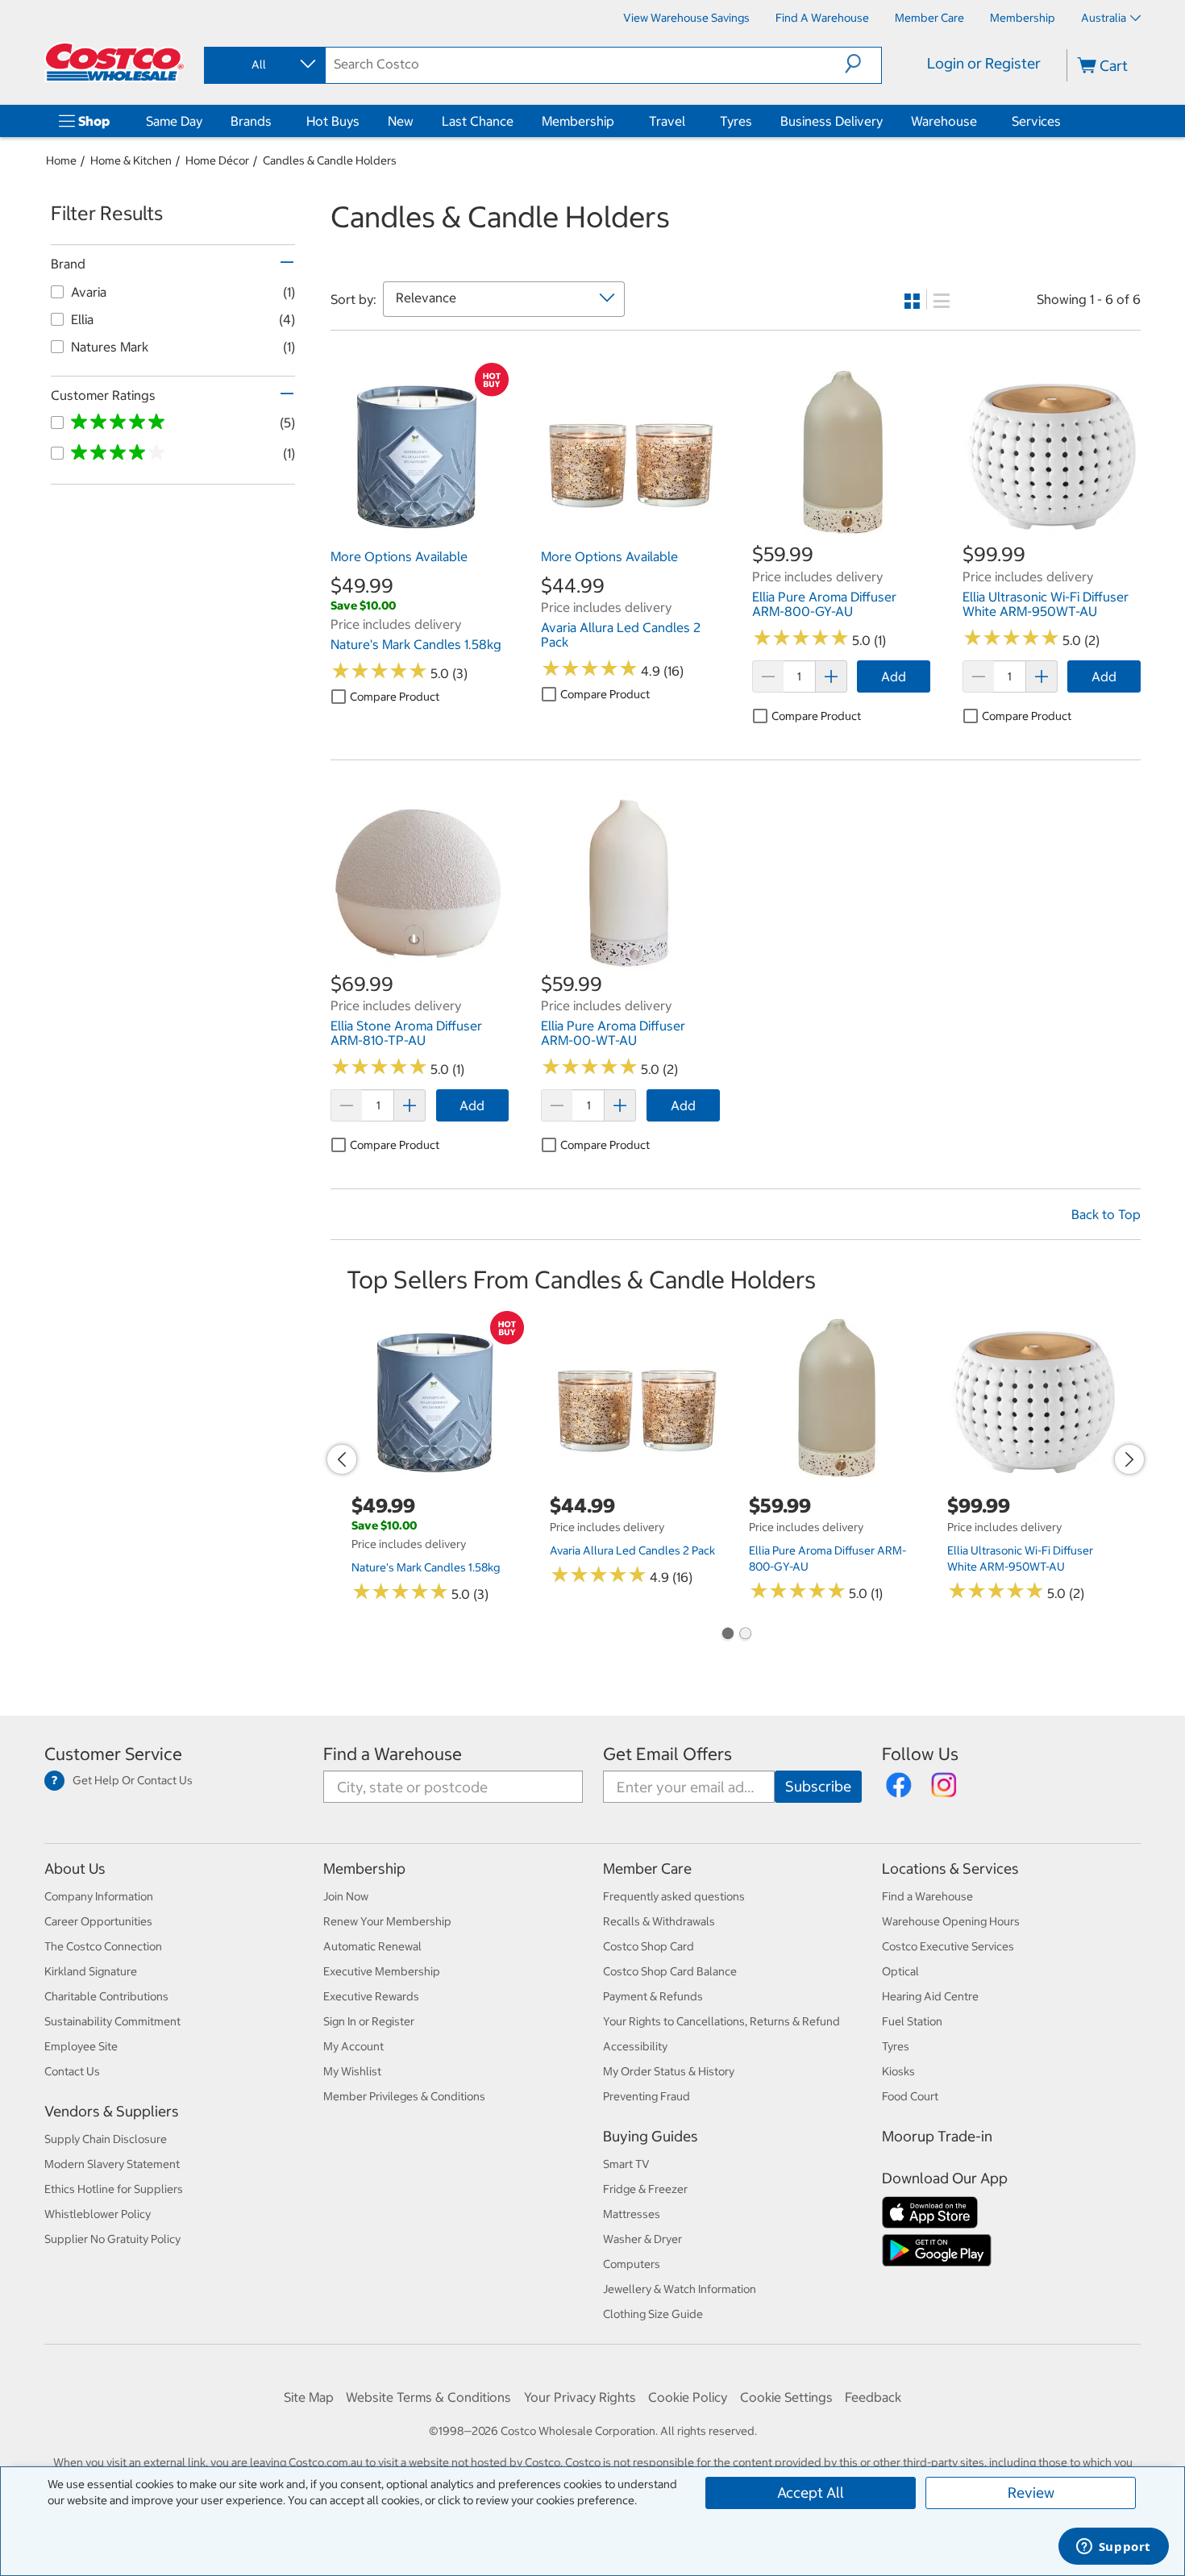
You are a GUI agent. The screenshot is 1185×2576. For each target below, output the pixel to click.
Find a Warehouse (393, 1754)
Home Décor (217, 160)
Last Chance (478, 121)
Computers (632, 2264)
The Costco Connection (103, 1946)
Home (61, 160)
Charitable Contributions (106, 1996)
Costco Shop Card (649, 1946)
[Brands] (275, 121)
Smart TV (626, 2164)
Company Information (99, 1896)
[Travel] (688, 121)
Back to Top (1106, 1214)
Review (1031, 2493)
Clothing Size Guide (653, 2314)
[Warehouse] (980, 121)
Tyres (736, 121)
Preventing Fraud (647, 2096)
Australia (1104, 18)
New (401, 121)
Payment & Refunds (653, 1996)
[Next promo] (1129, 1459)
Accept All (811, 2493)
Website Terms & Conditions (428, 2397)
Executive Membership (382, 1971)
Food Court (910, 2096)
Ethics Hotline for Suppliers (114, 2189)
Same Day (174, 121)
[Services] (1064, 121)
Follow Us (920, 1754)
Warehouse (944, 121)
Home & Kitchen (131, 160)
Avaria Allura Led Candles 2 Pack (632, 1550)
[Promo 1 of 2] (727, 1635)
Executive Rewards (371, 1996)
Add (894, 676)
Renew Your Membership (387, 1921)
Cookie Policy (688, 2397)
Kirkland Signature (91, 1971)
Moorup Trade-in (937, 2136)
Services (1036, 121)
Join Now (346, 1896)
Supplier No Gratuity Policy (112, 2239)
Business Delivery (832, 121)
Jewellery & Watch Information (680, 2289)
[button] (863, 64)
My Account (353, 2046)
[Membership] (617, 121)
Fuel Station (912, 2021)
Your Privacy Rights (580, 2397)
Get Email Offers (667, 1754)
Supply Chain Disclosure (106, 2139)
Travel (667, 121)
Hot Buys (333, 121)
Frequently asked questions (674, 1896)
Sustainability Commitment (112, 2021)
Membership (578, 121)
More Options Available (399, 556)
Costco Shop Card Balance (670, 1971)
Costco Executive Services (948, 1946)
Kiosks (898, 2071)
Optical (900, 1971)
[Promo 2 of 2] (745, 1635)
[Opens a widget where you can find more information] (1113, 2548)
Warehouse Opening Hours (951, 1921)
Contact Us (72, 2071)
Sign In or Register (369, 2021)
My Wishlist (352, 2071)
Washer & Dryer (642, 2239)
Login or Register (984, 63)
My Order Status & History (669, 2071)
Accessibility (635, 2046)
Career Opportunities (98, 1921)
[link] (420, 533)
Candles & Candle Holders (330, 160)
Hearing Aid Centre (930, 1996)
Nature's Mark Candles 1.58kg (426, 1567)
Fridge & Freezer (645, 2189)
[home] (114, 62)
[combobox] (264, 65)
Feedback (873, 2397)
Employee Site (81, 2046)
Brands (251, 121)
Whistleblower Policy (98, 2214)
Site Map (309, 2397)
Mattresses (632, 2214)
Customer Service (113, 1754)
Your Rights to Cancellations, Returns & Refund (721, 2021)
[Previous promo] (342, 1459)
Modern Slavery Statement (112, 2164)
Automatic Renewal (372, 1946)
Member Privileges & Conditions (404, 2096)
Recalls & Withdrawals (659, 1921)
